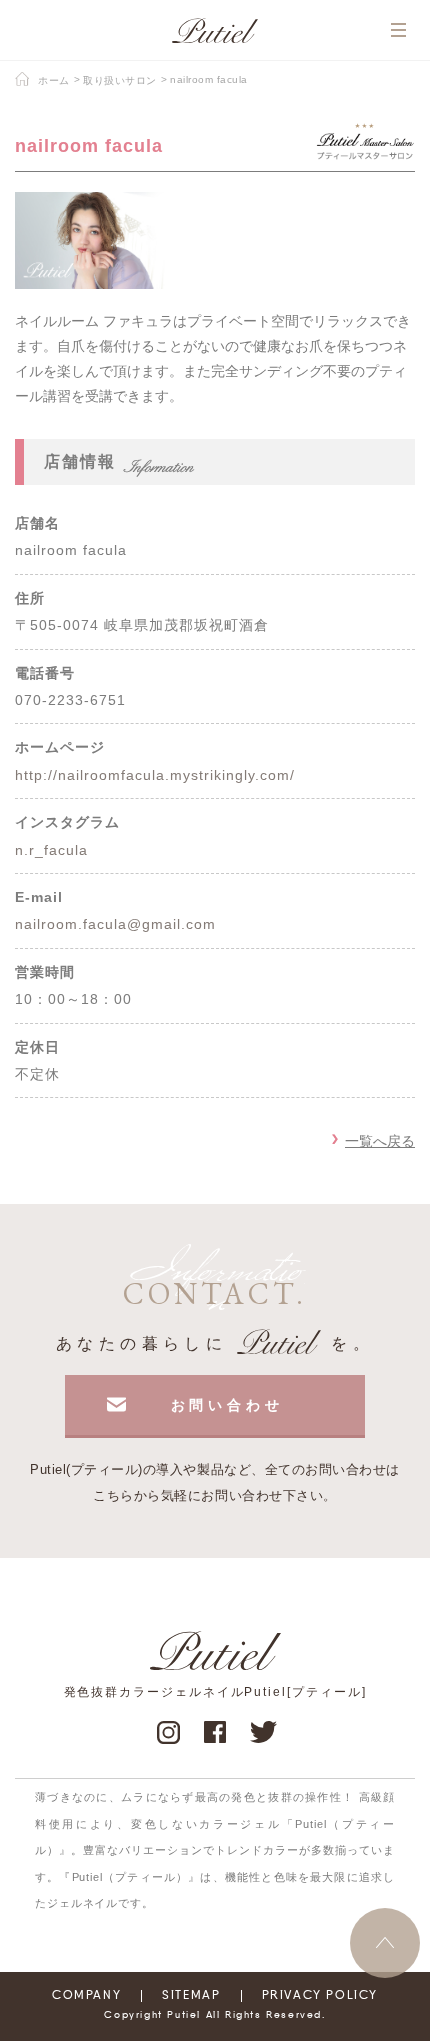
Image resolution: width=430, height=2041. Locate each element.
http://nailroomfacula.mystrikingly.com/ (155, 775)
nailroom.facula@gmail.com (115, 924)
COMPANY (86, 1996)
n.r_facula (51, 850)
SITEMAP (191, 1996)
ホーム (54, 80)
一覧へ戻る (380, 1141)
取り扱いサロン (120, 80)
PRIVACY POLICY (320, 1996)
